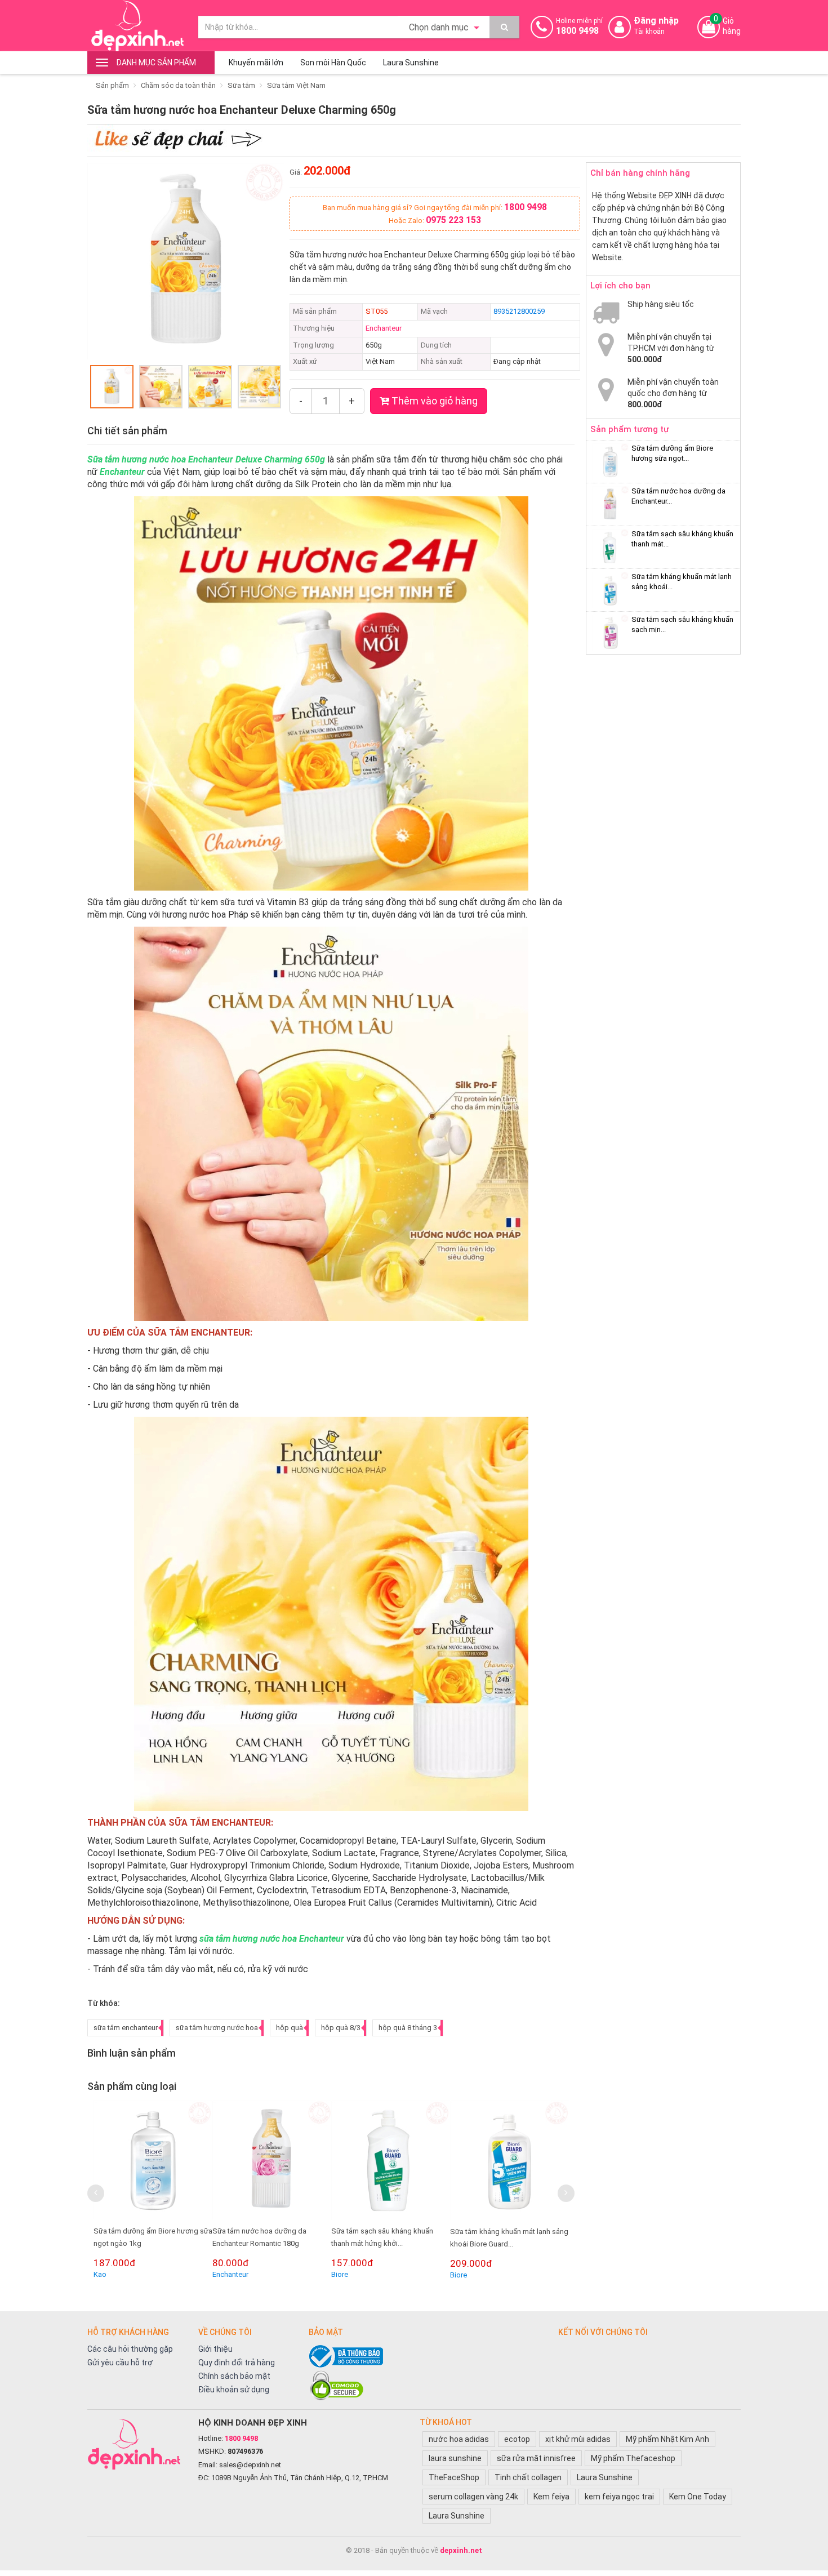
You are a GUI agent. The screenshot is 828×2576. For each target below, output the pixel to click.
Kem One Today (698, 2497)
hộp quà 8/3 (341, 2028)
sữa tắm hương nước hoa (217, 2028)
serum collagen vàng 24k (473, 2497)
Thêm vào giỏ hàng (433, 401)
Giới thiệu (215, 2349)
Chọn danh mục (440, 27)
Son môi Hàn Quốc (333, 63)
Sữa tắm (241, 85)
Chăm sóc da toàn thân (178, 85)
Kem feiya (551, 2497)
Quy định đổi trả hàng (237, 2363)
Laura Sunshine (411, 63)
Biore (221, 2274)
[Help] (504, 27)
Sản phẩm (112, 85)
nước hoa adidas (459, 2439)
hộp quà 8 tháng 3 (408, 2028)
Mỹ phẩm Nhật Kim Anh (667, 2439)
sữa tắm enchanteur (126, 2028)
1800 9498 (526, 207)
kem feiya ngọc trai (619, 2497)
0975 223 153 (453, 220)
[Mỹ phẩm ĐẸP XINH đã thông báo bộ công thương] (428, 2356)
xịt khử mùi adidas (578, 2439)
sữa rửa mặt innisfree (536, 2458)
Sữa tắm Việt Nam (296, 85)
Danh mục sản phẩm (156, 63)
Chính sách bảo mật (234, 2376)
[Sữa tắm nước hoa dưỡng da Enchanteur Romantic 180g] (153, 2160)
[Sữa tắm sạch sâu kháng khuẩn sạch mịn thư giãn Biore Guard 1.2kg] (510, 2160)
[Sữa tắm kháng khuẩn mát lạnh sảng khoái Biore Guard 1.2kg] (391, 2160)
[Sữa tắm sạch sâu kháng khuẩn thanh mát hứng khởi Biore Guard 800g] (272, 2160)
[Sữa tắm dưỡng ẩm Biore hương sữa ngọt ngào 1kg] (610, 462)
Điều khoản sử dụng (234, 2390)
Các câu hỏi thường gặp (130, 2349)
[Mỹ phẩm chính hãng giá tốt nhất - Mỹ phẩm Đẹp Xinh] (137, 26)
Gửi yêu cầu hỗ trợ (120, 2363)
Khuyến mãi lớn (256, 63)
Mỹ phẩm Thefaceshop (633, 2458)
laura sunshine (455, 2458)
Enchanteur (384, 328)
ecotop (517, 2439)
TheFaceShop (454, 2477)
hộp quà (290, 2028)
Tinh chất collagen (528, 2477)
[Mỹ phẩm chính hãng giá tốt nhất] (137, 2444)
